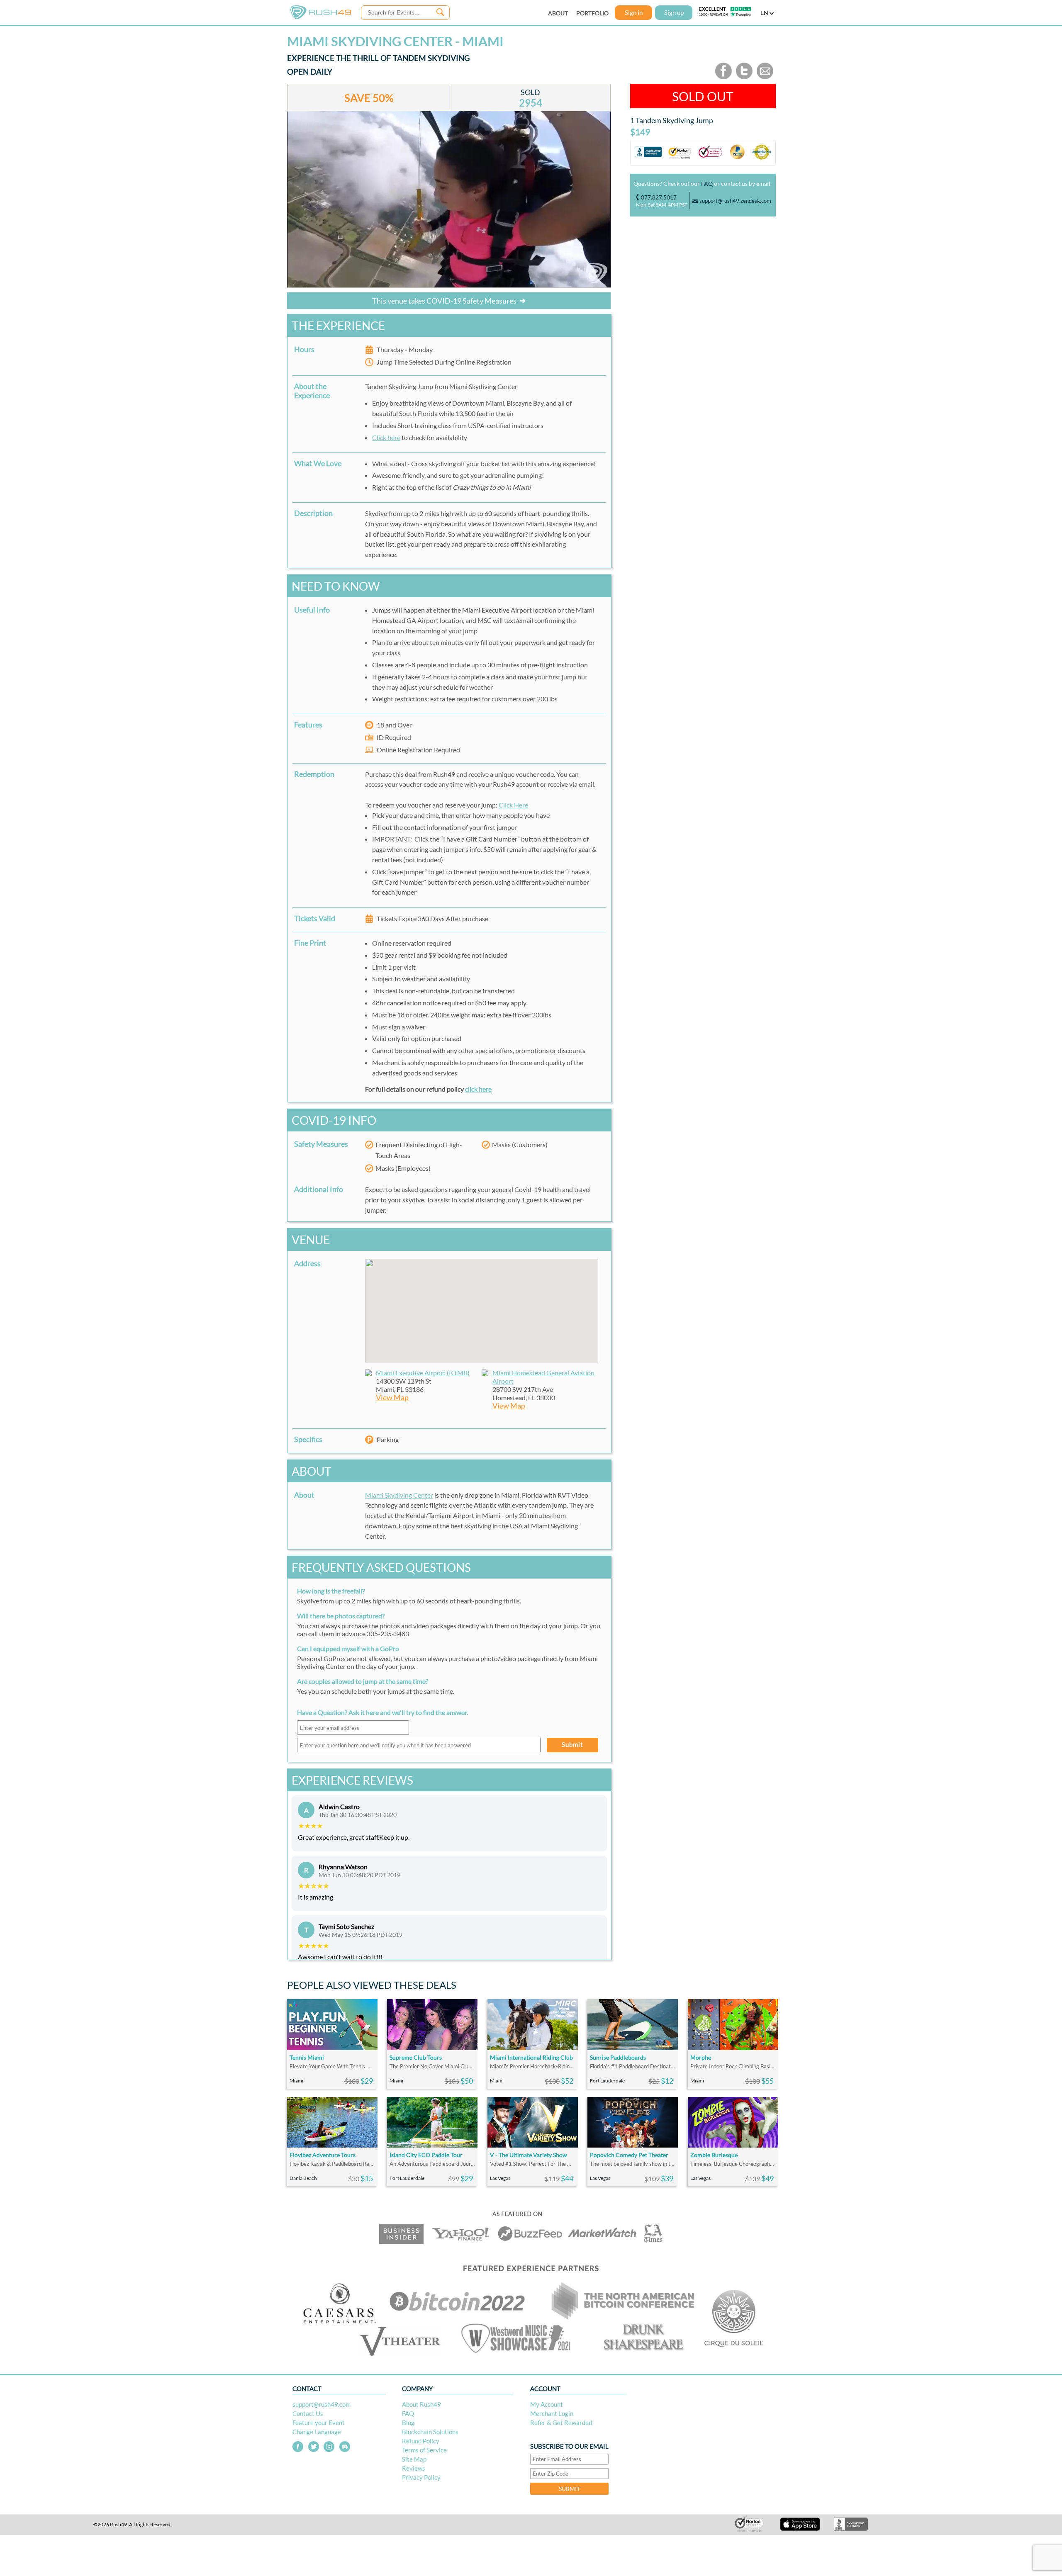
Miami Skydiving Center (399, 1495)
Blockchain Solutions (430, 2432)
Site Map (414, 2459)
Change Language (317, 2432)
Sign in (634, 12)
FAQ (707, 184)
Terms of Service (424, 2450)
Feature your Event (319, 2423)
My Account (547, 2404)
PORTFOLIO (592, 13)
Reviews (414, 2468)
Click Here (513, 805)
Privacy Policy (421, 2477)
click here (478, 1089)
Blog (408, 2423)
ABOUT (558, 13)
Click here (386, 437)
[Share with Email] (765, 77)
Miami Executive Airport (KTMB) (423, 1373)
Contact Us (308, 2413)
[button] (482, 1306)
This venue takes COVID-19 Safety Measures (445, 301)
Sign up (674, 12)
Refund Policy (421, 2441)
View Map (392, 1397)
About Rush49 (421, 2404)
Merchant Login (552, 2413)
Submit (572, 1744)
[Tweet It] (744, 77)
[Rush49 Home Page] (321, 17)
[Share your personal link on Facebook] (723, 77)
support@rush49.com (322, 2404)
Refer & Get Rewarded (561, 2423)
